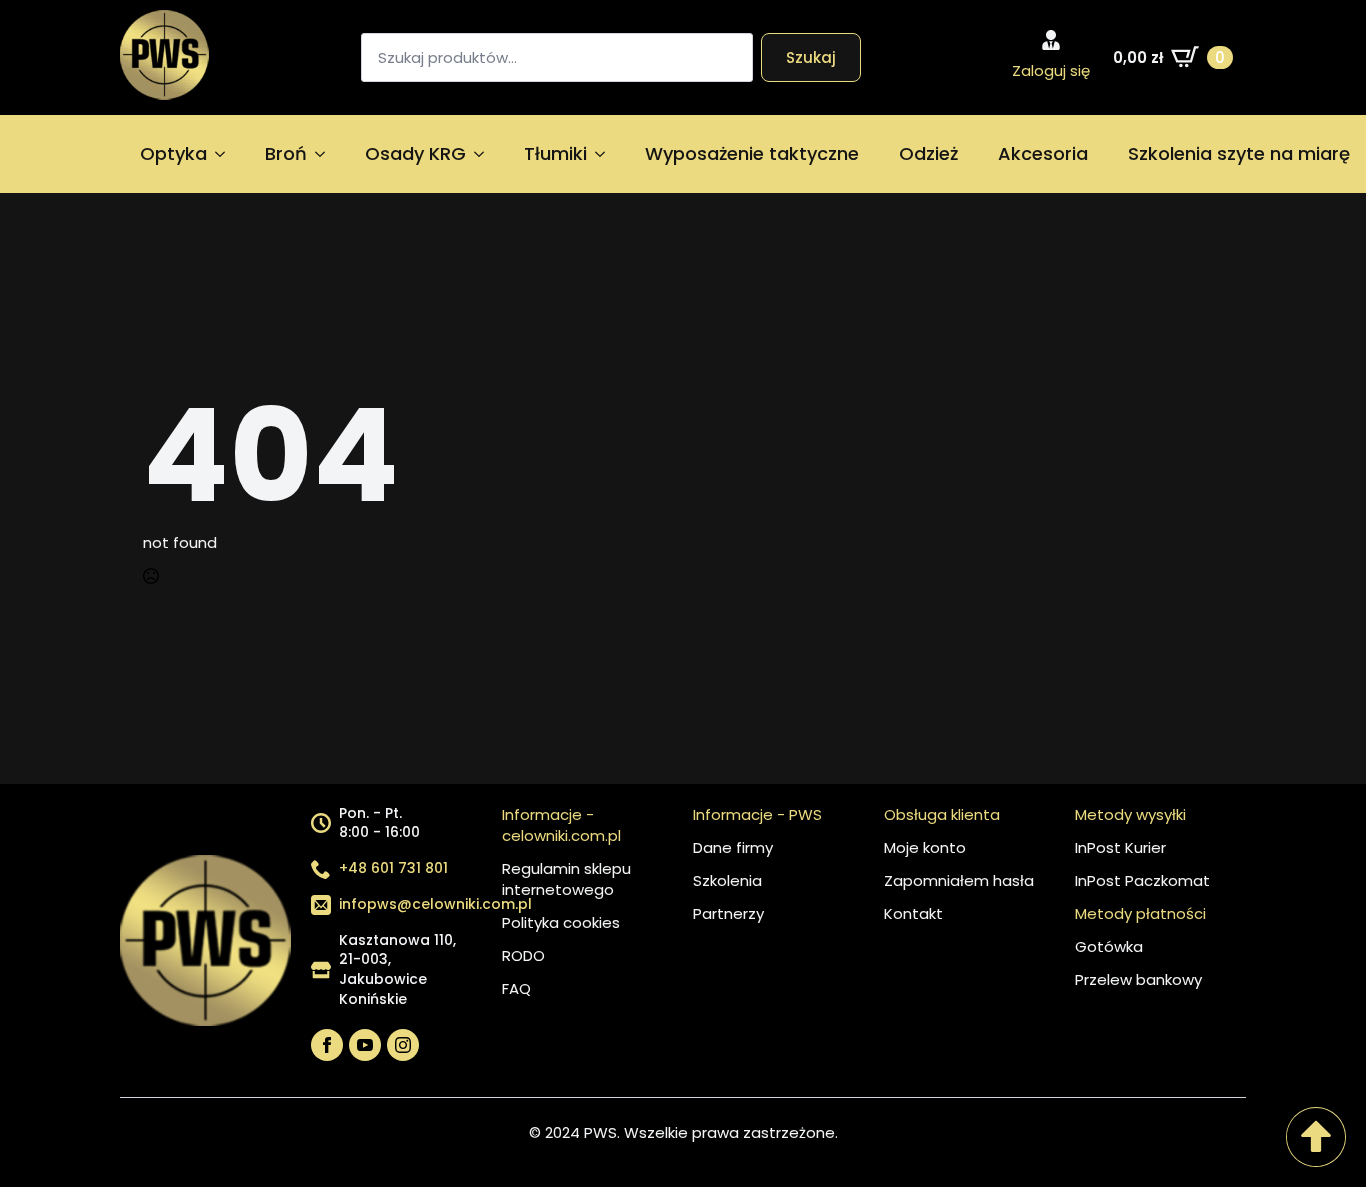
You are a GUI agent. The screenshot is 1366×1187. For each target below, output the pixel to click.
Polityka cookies (561, 922)
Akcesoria (1043, 153)
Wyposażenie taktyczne (752, 153)
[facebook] (327, 1045)
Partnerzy (728, 913)
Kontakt (913, 913)
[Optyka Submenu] (226, 154)
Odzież (928, 153)
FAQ (516, 988)
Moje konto (925, 847)
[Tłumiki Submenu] (606, 154)
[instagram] (403, 1045)
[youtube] (365, 1045)
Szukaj (811, 57)
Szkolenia (727, 880)
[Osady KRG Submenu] (485, 154)
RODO (523, 955)
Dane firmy (733, 847)
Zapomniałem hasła (959, 880)
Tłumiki (555, 153)
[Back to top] (1316, 1137)
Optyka (173, 153)
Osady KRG (415, 153)
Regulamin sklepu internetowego (566, 879)
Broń (286, 153)
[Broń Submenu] (326, 154)
